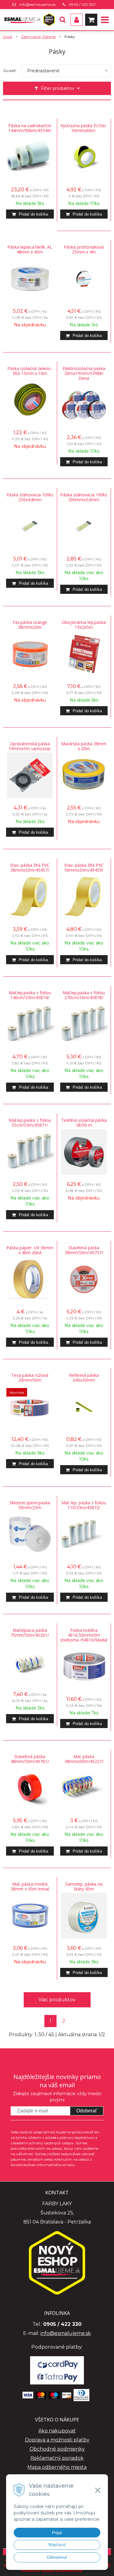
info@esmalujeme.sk (37, 4)
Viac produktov (57, 2000)
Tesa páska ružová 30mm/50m (30, 1378)
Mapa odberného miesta (57, 2467)
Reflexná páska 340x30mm (84, 1378)
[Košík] (91, 20)
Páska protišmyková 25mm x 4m (84, 250)
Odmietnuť (57, 2557)
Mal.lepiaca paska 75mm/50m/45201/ (30, 1633)
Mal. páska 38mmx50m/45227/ (84, 1759)
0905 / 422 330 (82, 4)
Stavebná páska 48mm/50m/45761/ (30, 1759)
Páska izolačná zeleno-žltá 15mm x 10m (30, 371)
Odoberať (87, 2111)
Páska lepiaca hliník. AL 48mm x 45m (30, 250)
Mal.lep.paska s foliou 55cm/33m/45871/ (30, 1123)
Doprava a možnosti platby (57, 2440)
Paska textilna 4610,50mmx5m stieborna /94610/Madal (84, 1635)
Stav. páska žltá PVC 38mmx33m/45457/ (30, 868)
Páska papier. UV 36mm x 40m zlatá (30, 1250)
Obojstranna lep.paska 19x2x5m (84, 625)
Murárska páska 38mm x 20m (84, 746)
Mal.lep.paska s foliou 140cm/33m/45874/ (30, 995)
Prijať (57, 2533)
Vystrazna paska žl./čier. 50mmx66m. (84, 128)
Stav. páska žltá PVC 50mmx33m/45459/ (84, 868)
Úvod (8, 37)
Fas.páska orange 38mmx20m (30, 625)
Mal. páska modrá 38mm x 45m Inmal (30, 1887)
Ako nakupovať (57, 2431)
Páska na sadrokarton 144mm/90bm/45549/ (30, 128)
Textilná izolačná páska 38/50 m (84, 1123)
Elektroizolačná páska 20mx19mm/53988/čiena (84, 373)
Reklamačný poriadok (57, 2458)
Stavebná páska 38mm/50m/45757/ (84, 1250)
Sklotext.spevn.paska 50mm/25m (30, 1505)
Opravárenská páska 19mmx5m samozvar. (30, 746)
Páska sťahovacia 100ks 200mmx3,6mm (84, 497)
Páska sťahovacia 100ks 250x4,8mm (30, 497)
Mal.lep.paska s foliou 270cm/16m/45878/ (84, 995)
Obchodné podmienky (57, 2449)
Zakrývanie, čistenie (38, 37)
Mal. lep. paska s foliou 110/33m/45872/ (84, 1505)
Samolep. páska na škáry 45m (84, 1887)
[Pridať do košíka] (30, 214)
